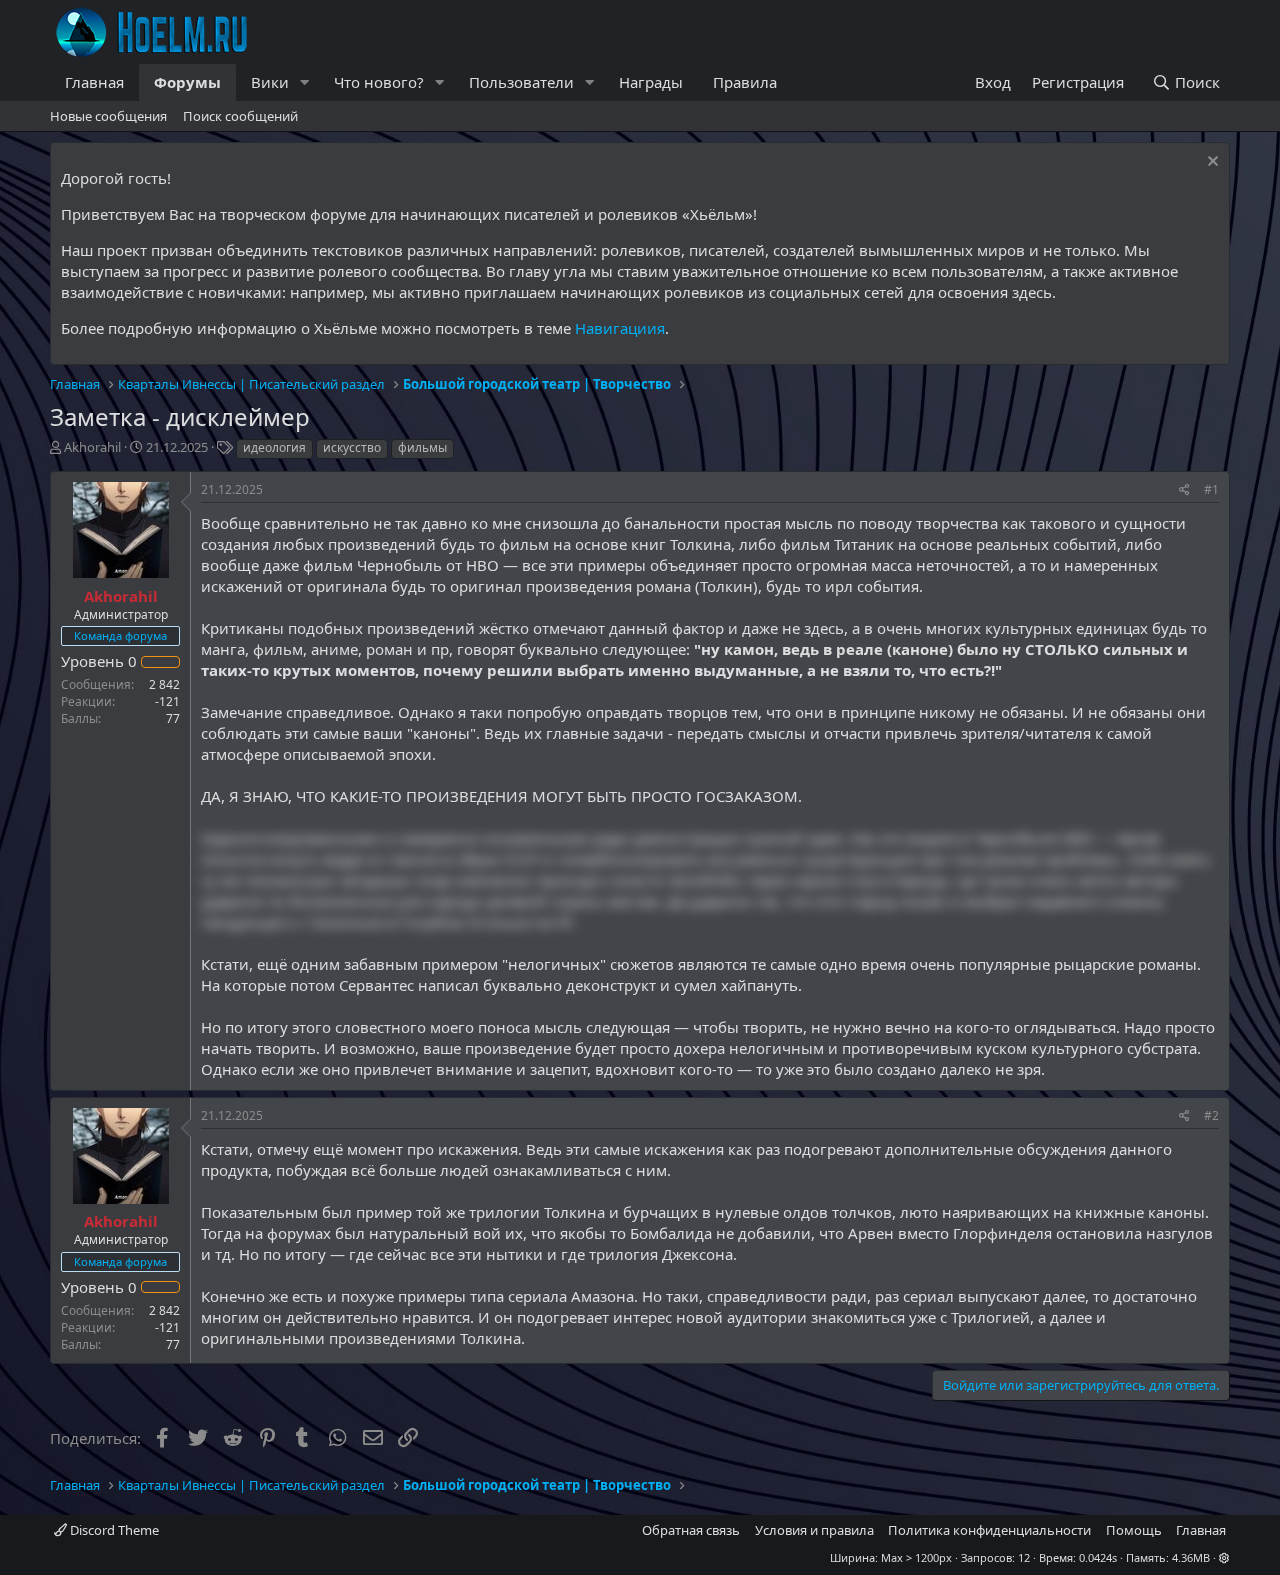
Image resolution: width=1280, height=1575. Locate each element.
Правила (745, 82)
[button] (305, 82)
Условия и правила (814, 1530)
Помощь (1134, 1530)
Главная (94, 82)
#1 (1211, 489)
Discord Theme (113, 1530)
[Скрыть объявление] (1210, 163)
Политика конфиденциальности (989, 1530)
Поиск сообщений (240, 116)
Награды (651, 82)
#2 (1211, 1115)
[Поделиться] (1184, 490)
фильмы (422, 447)
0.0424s (1098, 1557)
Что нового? (379, 82)
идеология (274, 447)
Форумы (187, 82)
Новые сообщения (108, 116)
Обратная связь (691, 1530)
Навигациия (620, 328)
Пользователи (521, 82)
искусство (352, 447)
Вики (270, 82)
